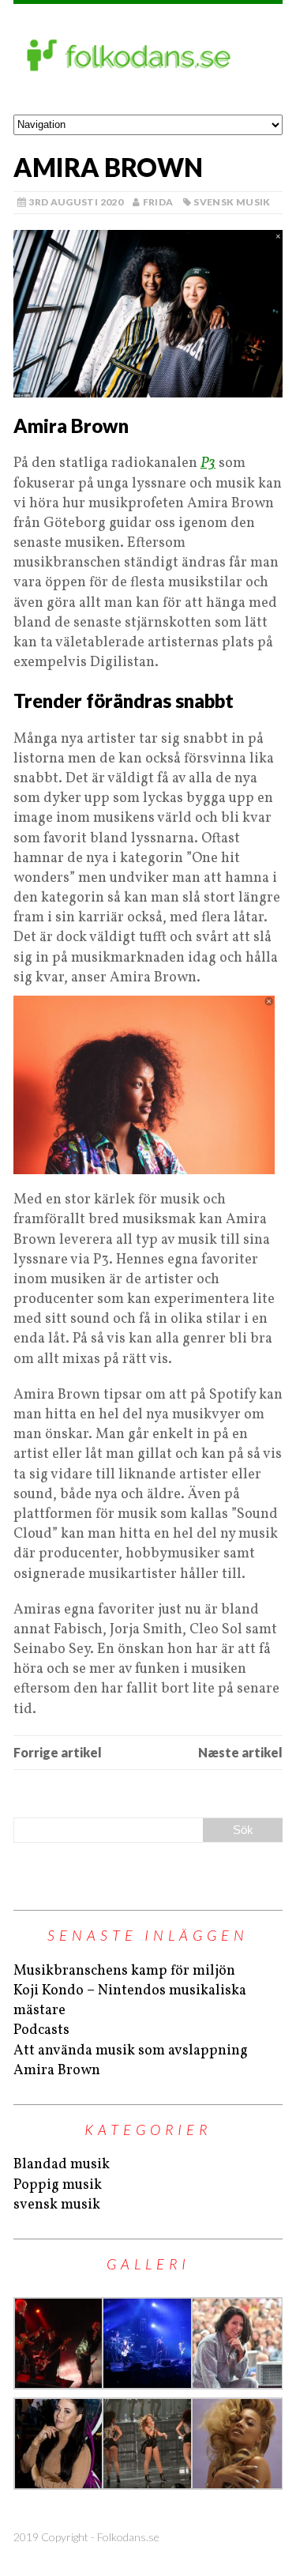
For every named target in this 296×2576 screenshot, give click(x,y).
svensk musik (232, 202)
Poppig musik (58, 2185)
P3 (208, 463)
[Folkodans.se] (148, 59)
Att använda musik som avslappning (131, 2051)
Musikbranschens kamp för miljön (124, 1971)
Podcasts (41, 2030)
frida (158, 202)
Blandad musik (62, 2165)
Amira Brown (57, 2071)
